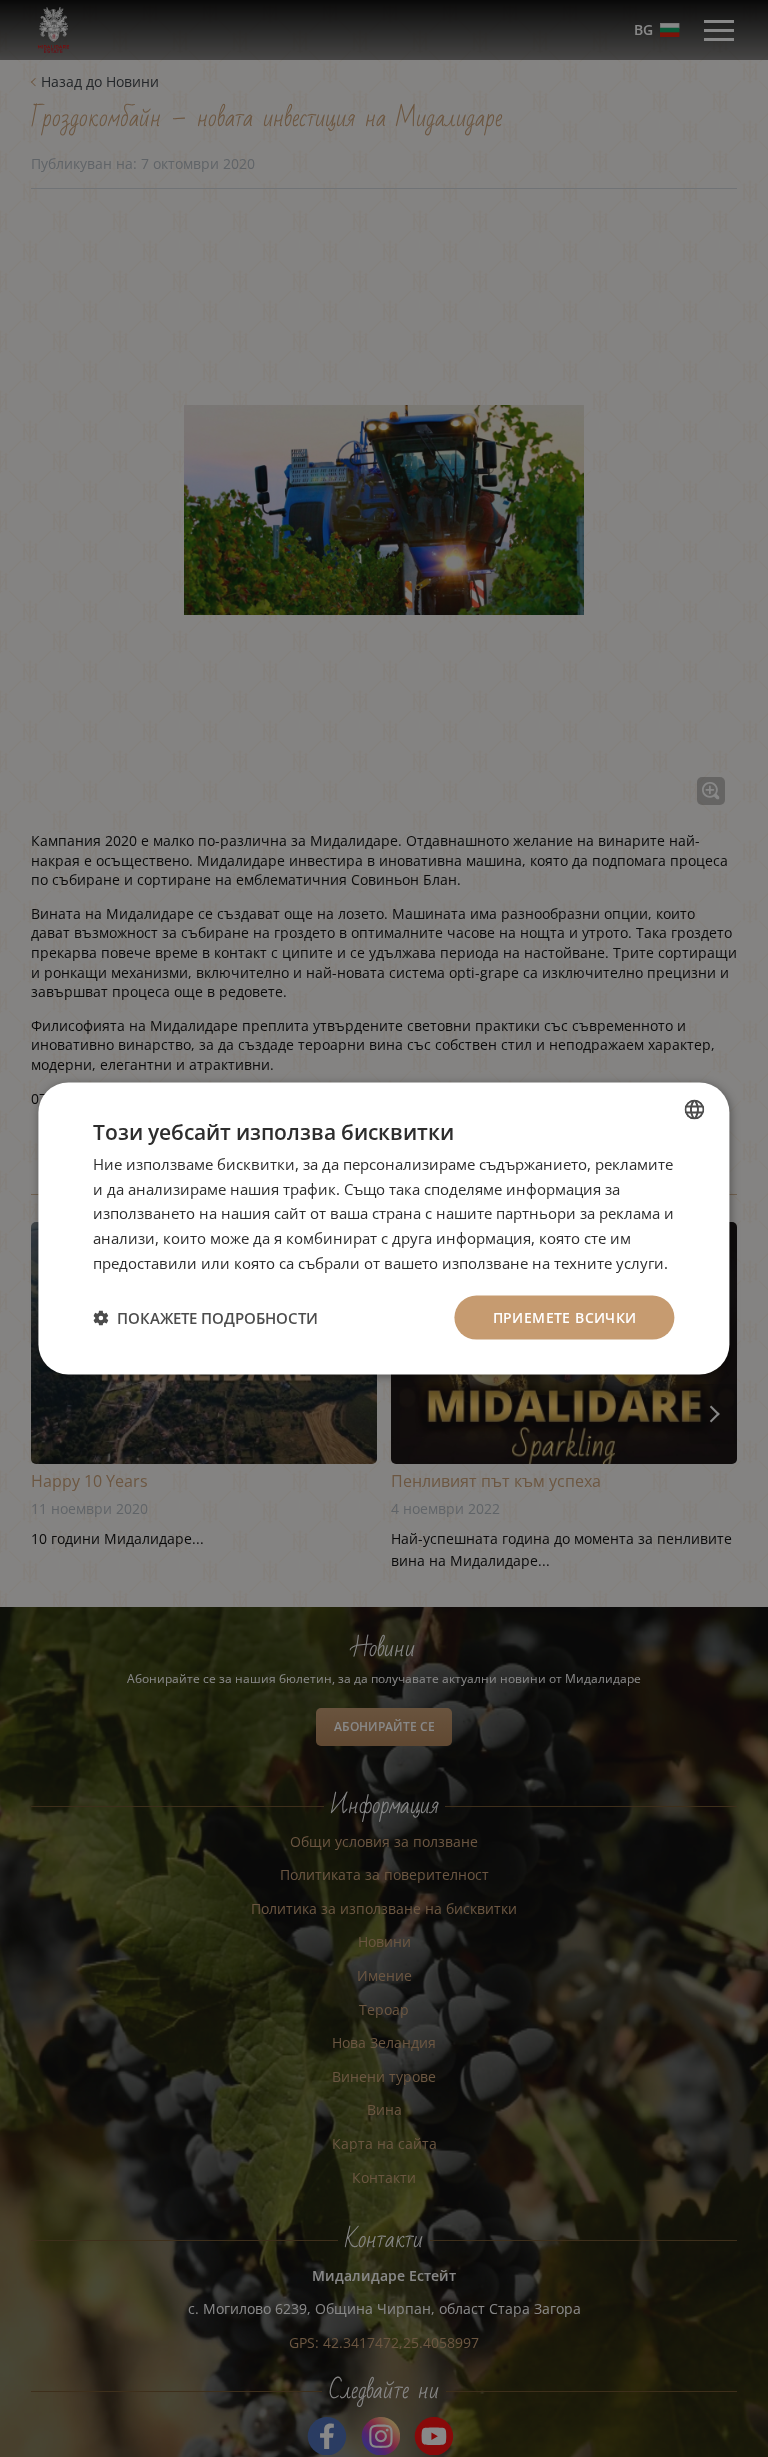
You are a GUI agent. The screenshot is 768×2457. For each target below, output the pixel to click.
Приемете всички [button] (565, 1316)
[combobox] (695, 1109)
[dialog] (383, 1228)
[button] (205, 1318)
